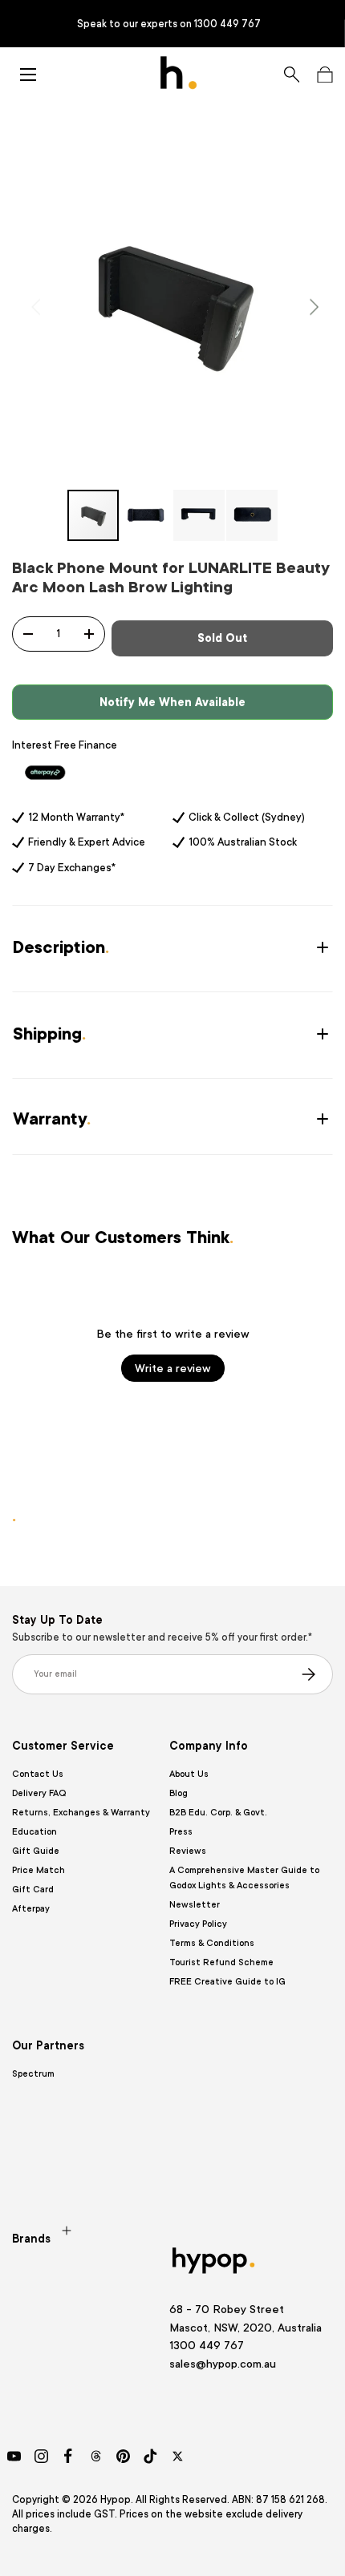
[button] (325, 75)
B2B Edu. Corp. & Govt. (218, 1813)
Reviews (188, 1851)
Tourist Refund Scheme (221, 1962)
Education (34, 1832)
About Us (189, 1774)
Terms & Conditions (212, 1943)
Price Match (39, 1870)
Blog (179, 1793)
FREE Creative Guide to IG (227, 1982)
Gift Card (33, 1890)
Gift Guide (36, 1851)
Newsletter (195, 1905)
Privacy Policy (198, 1924)
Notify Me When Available (172, 702)
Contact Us (38, 1774)
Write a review (173, 1368)
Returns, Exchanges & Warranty (81, 1813)
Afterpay (31, 1909)
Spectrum (33, 2074)
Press (181, 1832)
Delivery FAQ (39, 1793)
